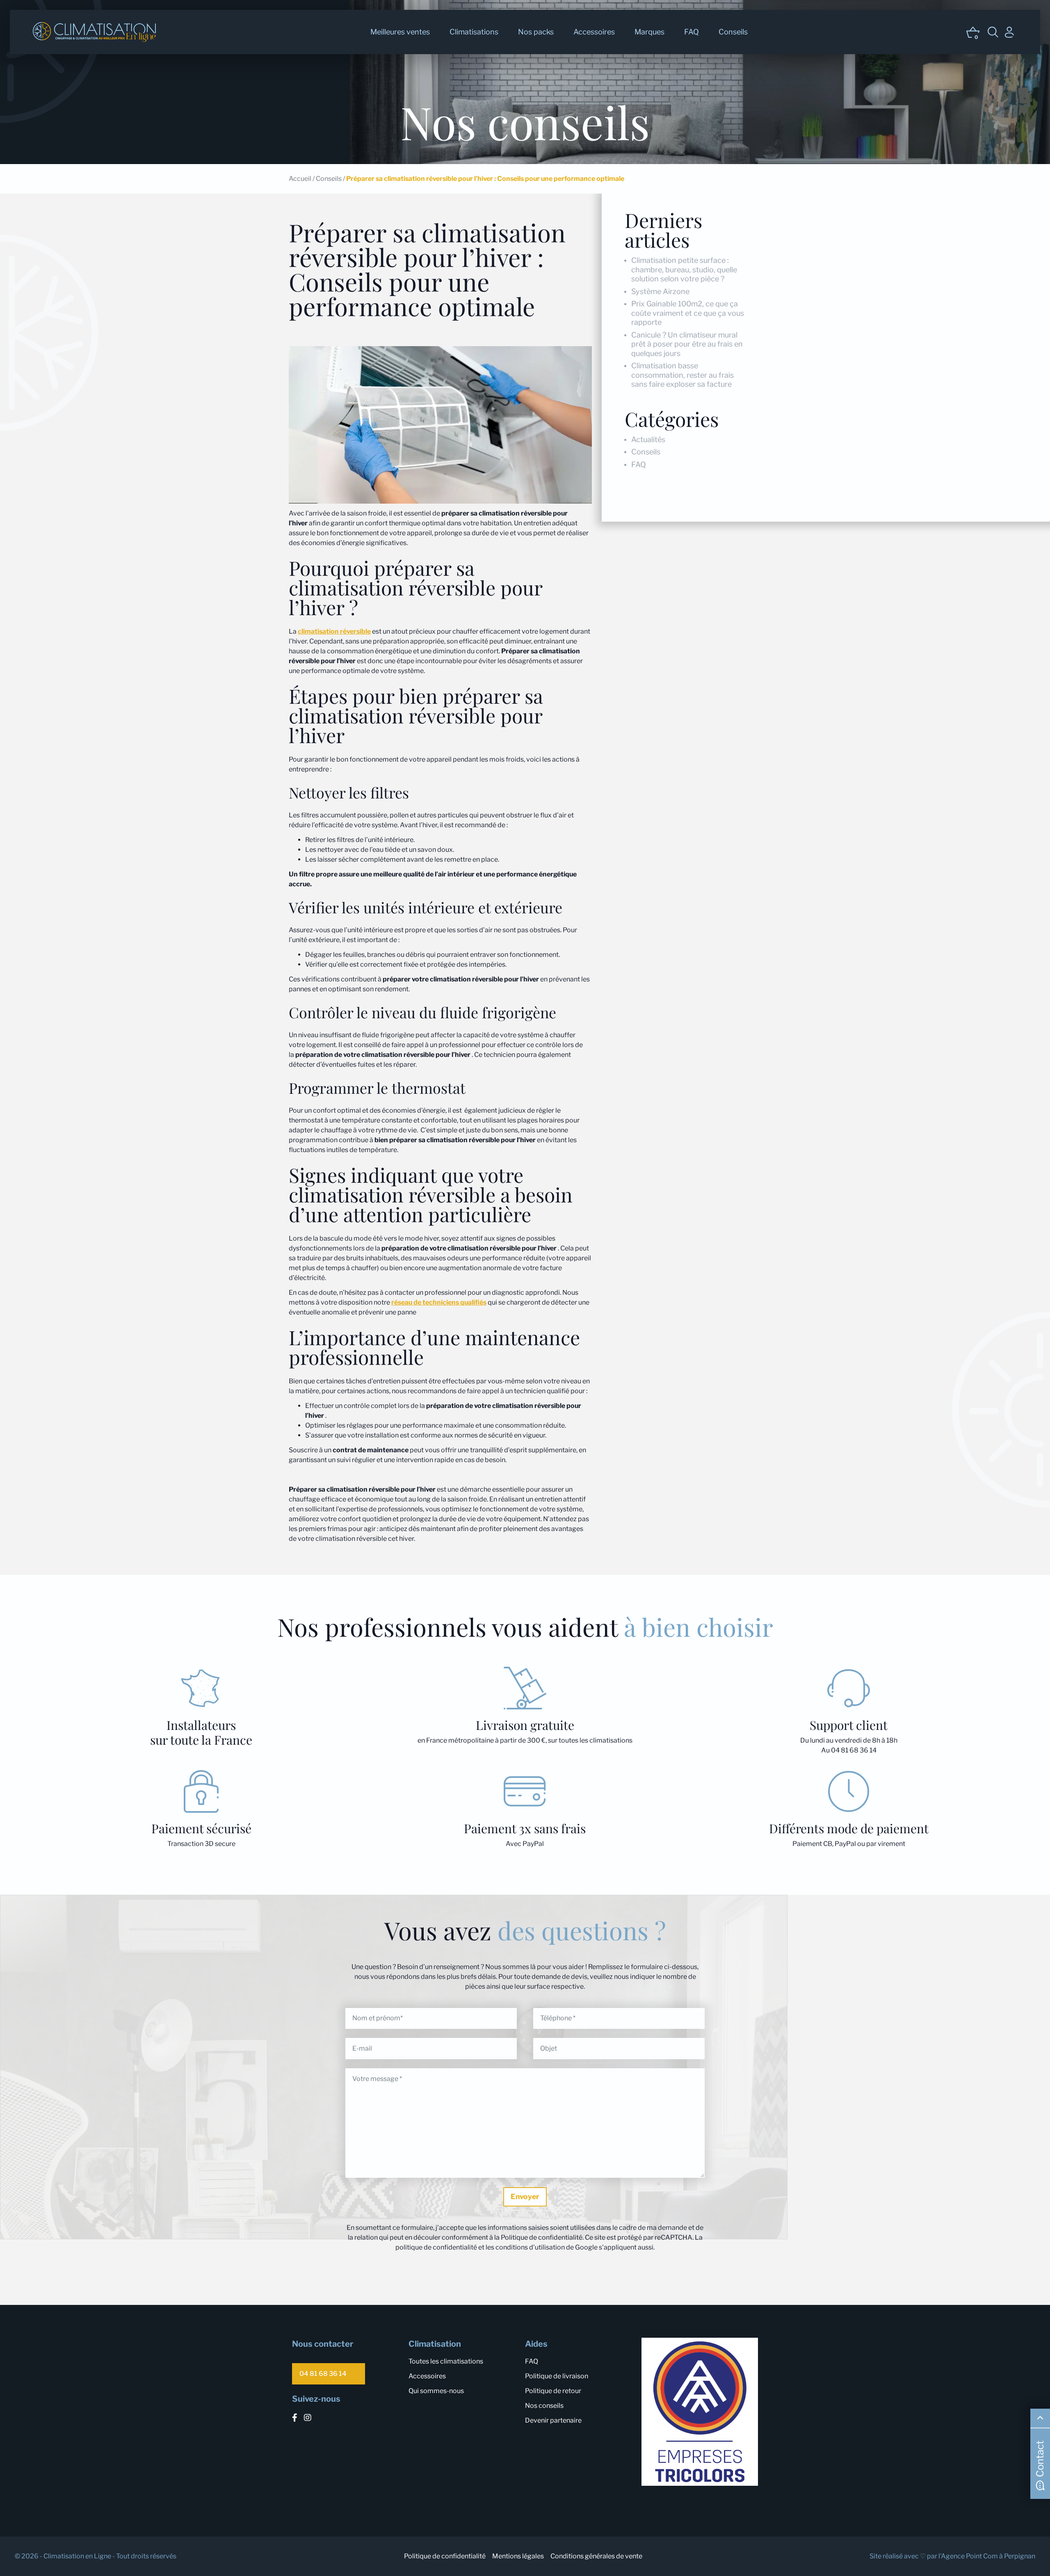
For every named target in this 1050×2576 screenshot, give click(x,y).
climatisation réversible (334, 631)
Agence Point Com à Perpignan (988, 2556)
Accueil (300, 179)
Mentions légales (518, 2556)
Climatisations (474, 32)
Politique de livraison (557, 2376)
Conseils (733, 32)
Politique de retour (553, 2391)
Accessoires (594, 32)
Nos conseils (544, 2406)
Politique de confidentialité (445, 2556)
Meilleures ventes (400, 32)
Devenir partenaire (553, 2420)
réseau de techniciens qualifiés (439, 1302)
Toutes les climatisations (446, 2361)
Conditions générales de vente (596, 2556)
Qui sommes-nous (436, 2391)
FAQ (692, 32)
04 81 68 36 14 (323, 2374)
